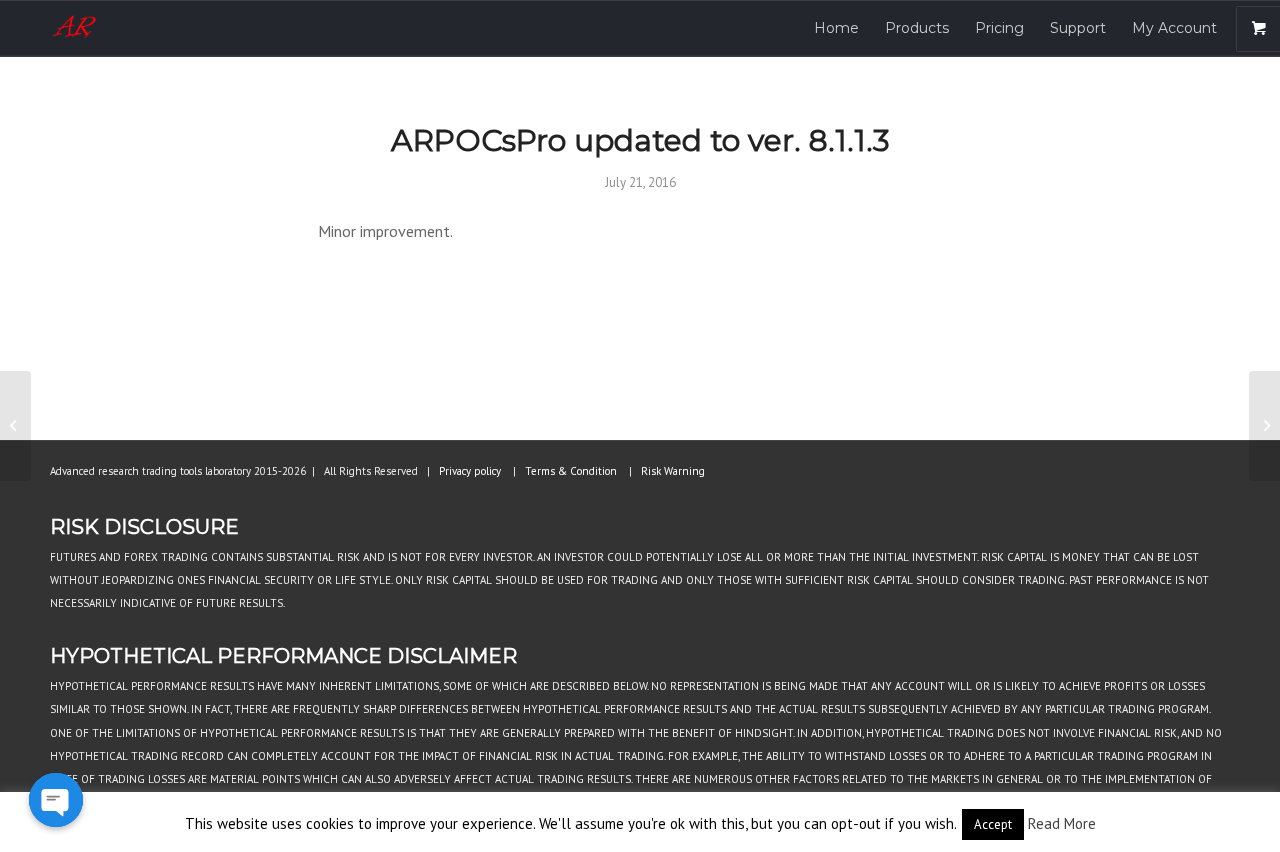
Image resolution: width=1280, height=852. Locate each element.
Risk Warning (673, 471)
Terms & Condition (571, 471)
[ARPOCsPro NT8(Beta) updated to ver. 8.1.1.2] (15, 426)
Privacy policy (470, 471)
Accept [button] (993, 824)
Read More (1062, 823)
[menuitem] (836, 28)
